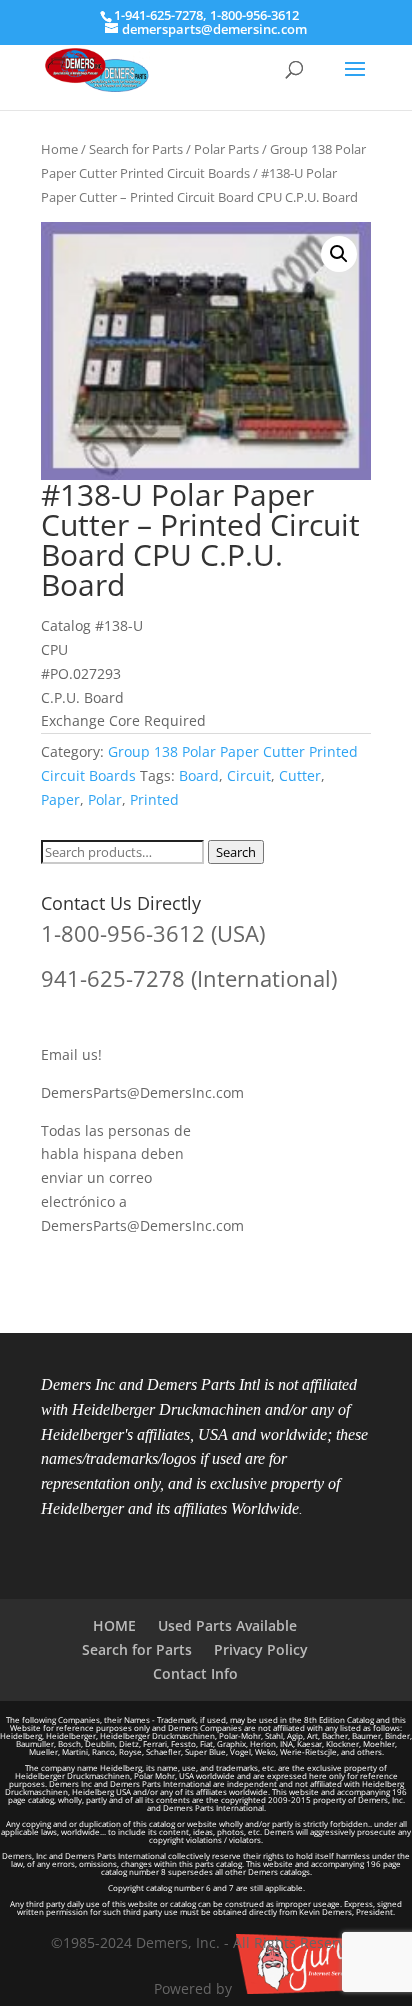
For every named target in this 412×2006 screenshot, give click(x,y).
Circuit (249, 775)
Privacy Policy (261, 1649)
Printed (154, 799)
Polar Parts (226, 149)
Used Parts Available (227, 1625)
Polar (105, 799)
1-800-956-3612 (254, 15)
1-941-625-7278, (162, 15)
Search (236, 852)
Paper (60, 799)
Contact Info (195, 1673)
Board (199, 775)
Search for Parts (136, 149)
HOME (114, 1625)
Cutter (300, 775)
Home (59, 149)
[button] (339, 254)
